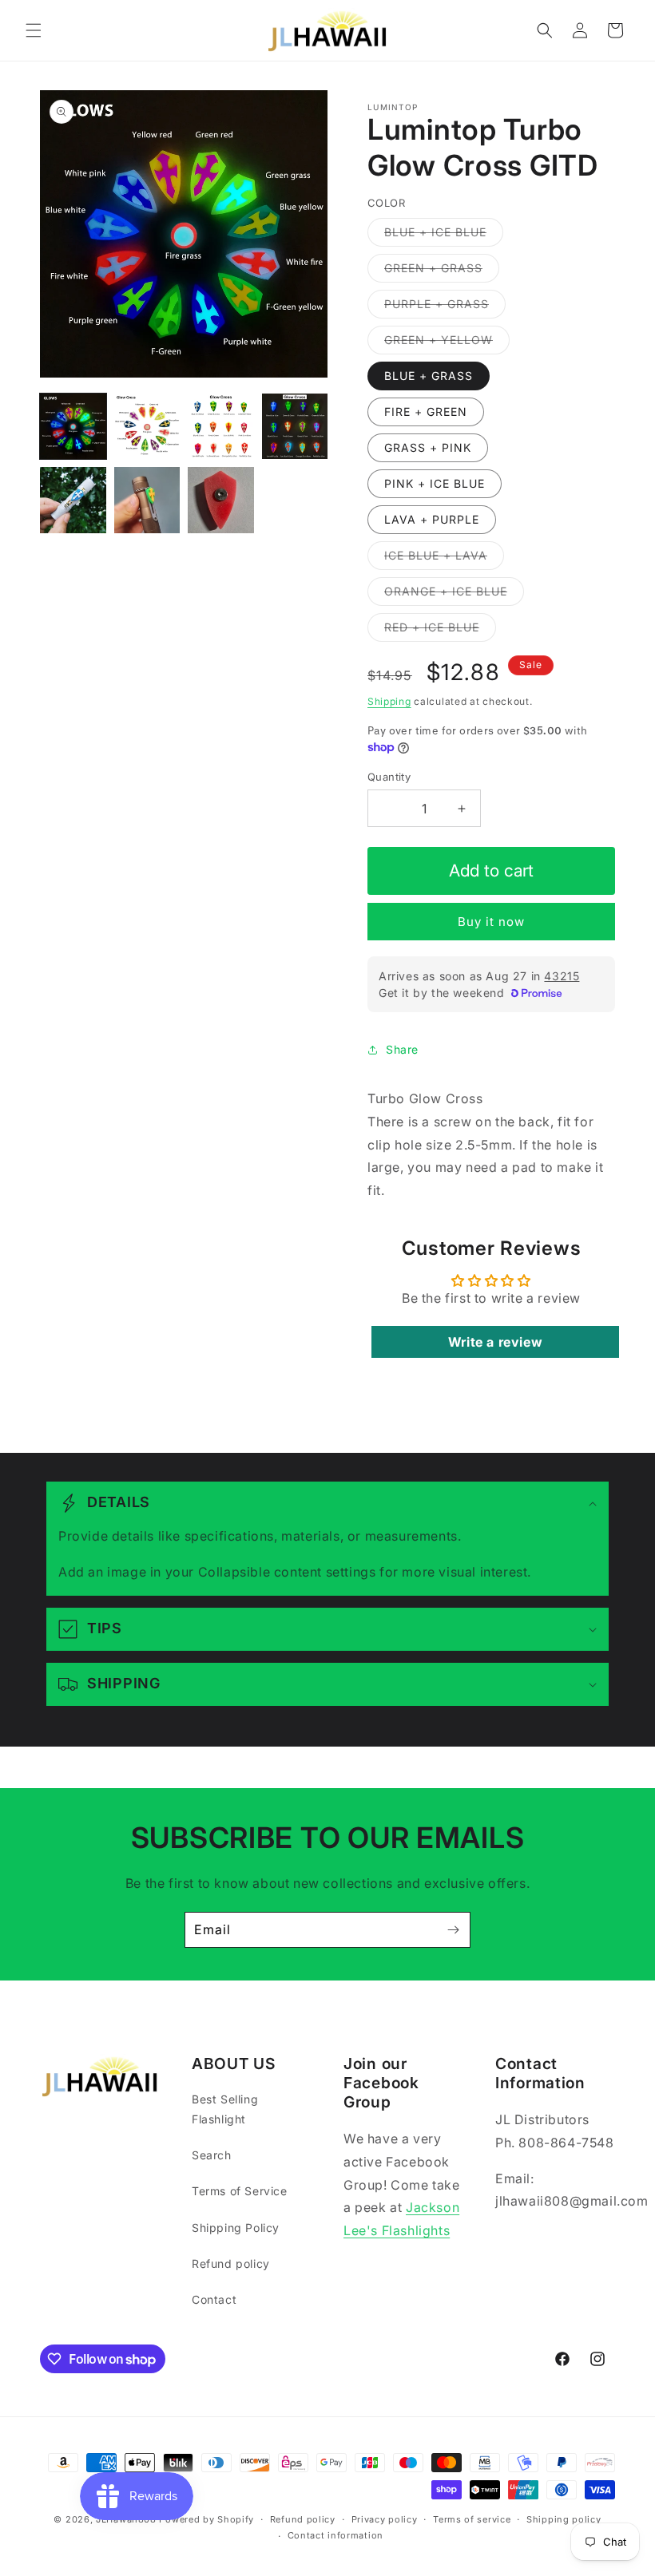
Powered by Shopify (206, 2519)
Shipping (389, 701)
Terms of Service (240, 2191)
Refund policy (231, 2263)
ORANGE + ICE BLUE (454, 595)
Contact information (335, 2535)
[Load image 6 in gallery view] (147, 500)
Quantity (389, 777)
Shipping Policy (236, 2228)
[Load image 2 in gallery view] (147, 427)
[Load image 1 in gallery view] (73, 427)
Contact (214, 2299)
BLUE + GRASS (429, 376)
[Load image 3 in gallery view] (221, 427)
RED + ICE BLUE (440, 631)
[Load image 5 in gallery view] (73, 500)
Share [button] (402, 1049)
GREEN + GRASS (442, 271)
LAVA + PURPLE (432, 519)
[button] (34, 30)
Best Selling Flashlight (225, 2109)
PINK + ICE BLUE (435, 483)
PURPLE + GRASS (445, 307)
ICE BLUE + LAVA (444, 559)
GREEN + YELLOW (447, 343)
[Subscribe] (453, 1930)
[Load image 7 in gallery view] (221, 500)
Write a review (495, 1342)
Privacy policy (385, 2519)
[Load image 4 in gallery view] (295, 427)
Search (212, 2155)
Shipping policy (564, 2519)
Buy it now (491, 922)
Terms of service (472, 2519)
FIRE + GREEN (426, 412)
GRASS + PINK (428, 447)
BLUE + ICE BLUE (444, 235)
